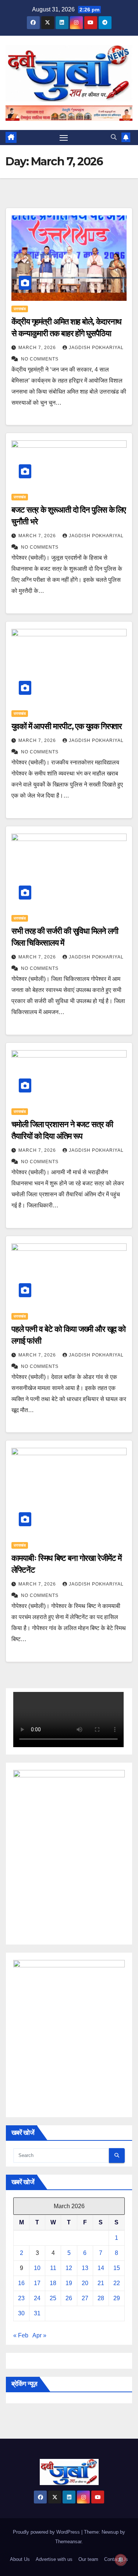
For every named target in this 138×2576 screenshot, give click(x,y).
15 (117, 2268)
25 (53, 2298)
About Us (20, 2559)
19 (69, 2283)
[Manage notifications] (121, 2560)
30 (21, 2313)
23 (21, 2298)
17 (37, 2283)
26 (69, 2298)
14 (101, 2268)
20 (85, 2283)
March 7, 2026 (38, 348)
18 (53, 2283)
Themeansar (68, 2542)
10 (37, 2268)
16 (21, 2283)
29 (117, 2298)
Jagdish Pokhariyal (96, 348)
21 (101, 2283)
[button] (114, 137)
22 (117, 2283)
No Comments (40, 359)
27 (85, 2298)
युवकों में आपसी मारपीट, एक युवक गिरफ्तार (67, 726)
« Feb (21, 2335)
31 (37, 2313)
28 (101, 2298)
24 (37, 2298)
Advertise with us (54, 2559)
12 (69, 2268)
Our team (88, 2559)
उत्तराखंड (20, 309)
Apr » (39, 2335)
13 (85, 2268)
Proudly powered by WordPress (47, 2532)
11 (53, 2268)
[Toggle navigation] (64, 138)
